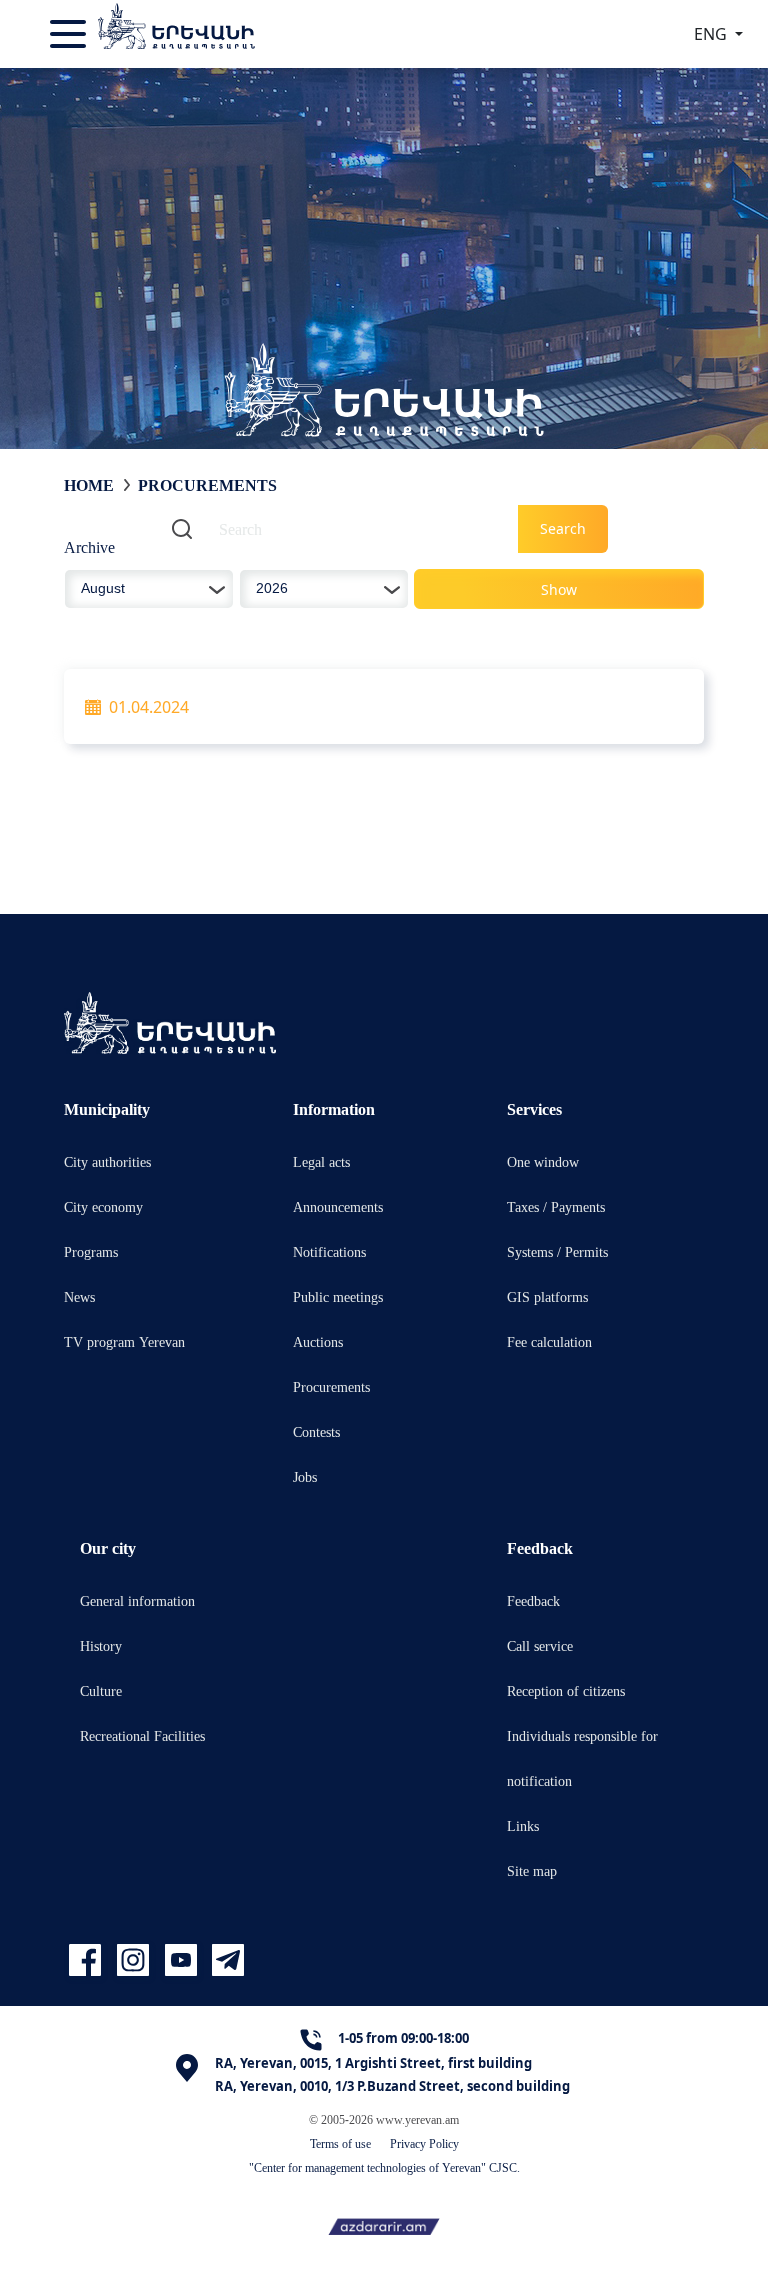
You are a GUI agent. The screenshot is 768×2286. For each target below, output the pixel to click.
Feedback (533, 1600)
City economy (103, 1206)
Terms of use (340, 2143)
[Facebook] (88, 1960)
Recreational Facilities (142, 1735)
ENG (712, 34)
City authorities (107, 1161)
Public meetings (338, 1296)
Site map (532, 1870)
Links (523, 1825)
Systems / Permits (557, 1251)
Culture (101, 1690)
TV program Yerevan (124, 1341)
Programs (91, 1251)
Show (559, 589)
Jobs (305, 1476)
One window (543, 1161)
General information (137, 1600)
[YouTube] (184, 1960)
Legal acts (321, 1161)
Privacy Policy (424, 2143)
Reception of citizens (566, 1690)
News (79, 1296)
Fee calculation (549, 1341)
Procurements (331, 1386)
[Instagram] (136, 1960)
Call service (540, 1645)
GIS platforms (547, 1296)
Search (563, 528)
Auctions (318, 1341)
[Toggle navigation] (70, 34)
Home (89, 485)
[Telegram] (226, 1960)
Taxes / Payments (556, 1206)
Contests (316, 1431)
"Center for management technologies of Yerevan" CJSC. (384, 2167)
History (101, 1645)
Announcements (338, 1206)
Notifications (329, 1251)
